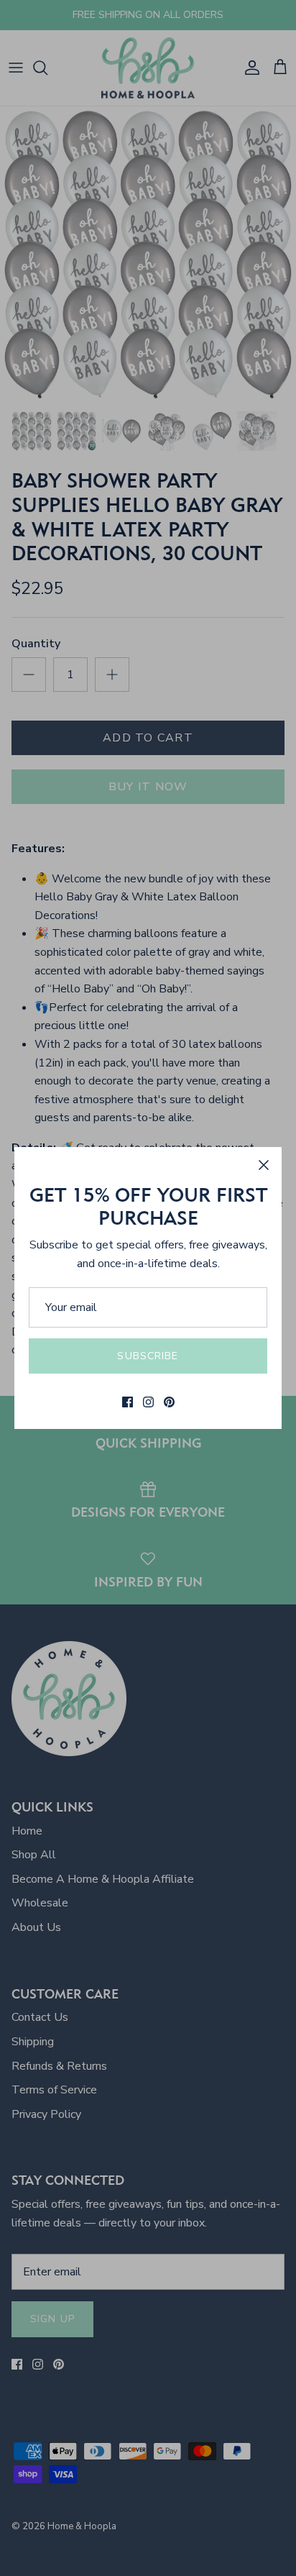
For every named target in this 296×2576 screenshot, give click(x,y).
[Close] (264, 1165)
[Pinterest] (169, 1402)
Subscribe (148, 1356)
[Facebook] (128, 1402)
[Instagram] (148, 1402)
